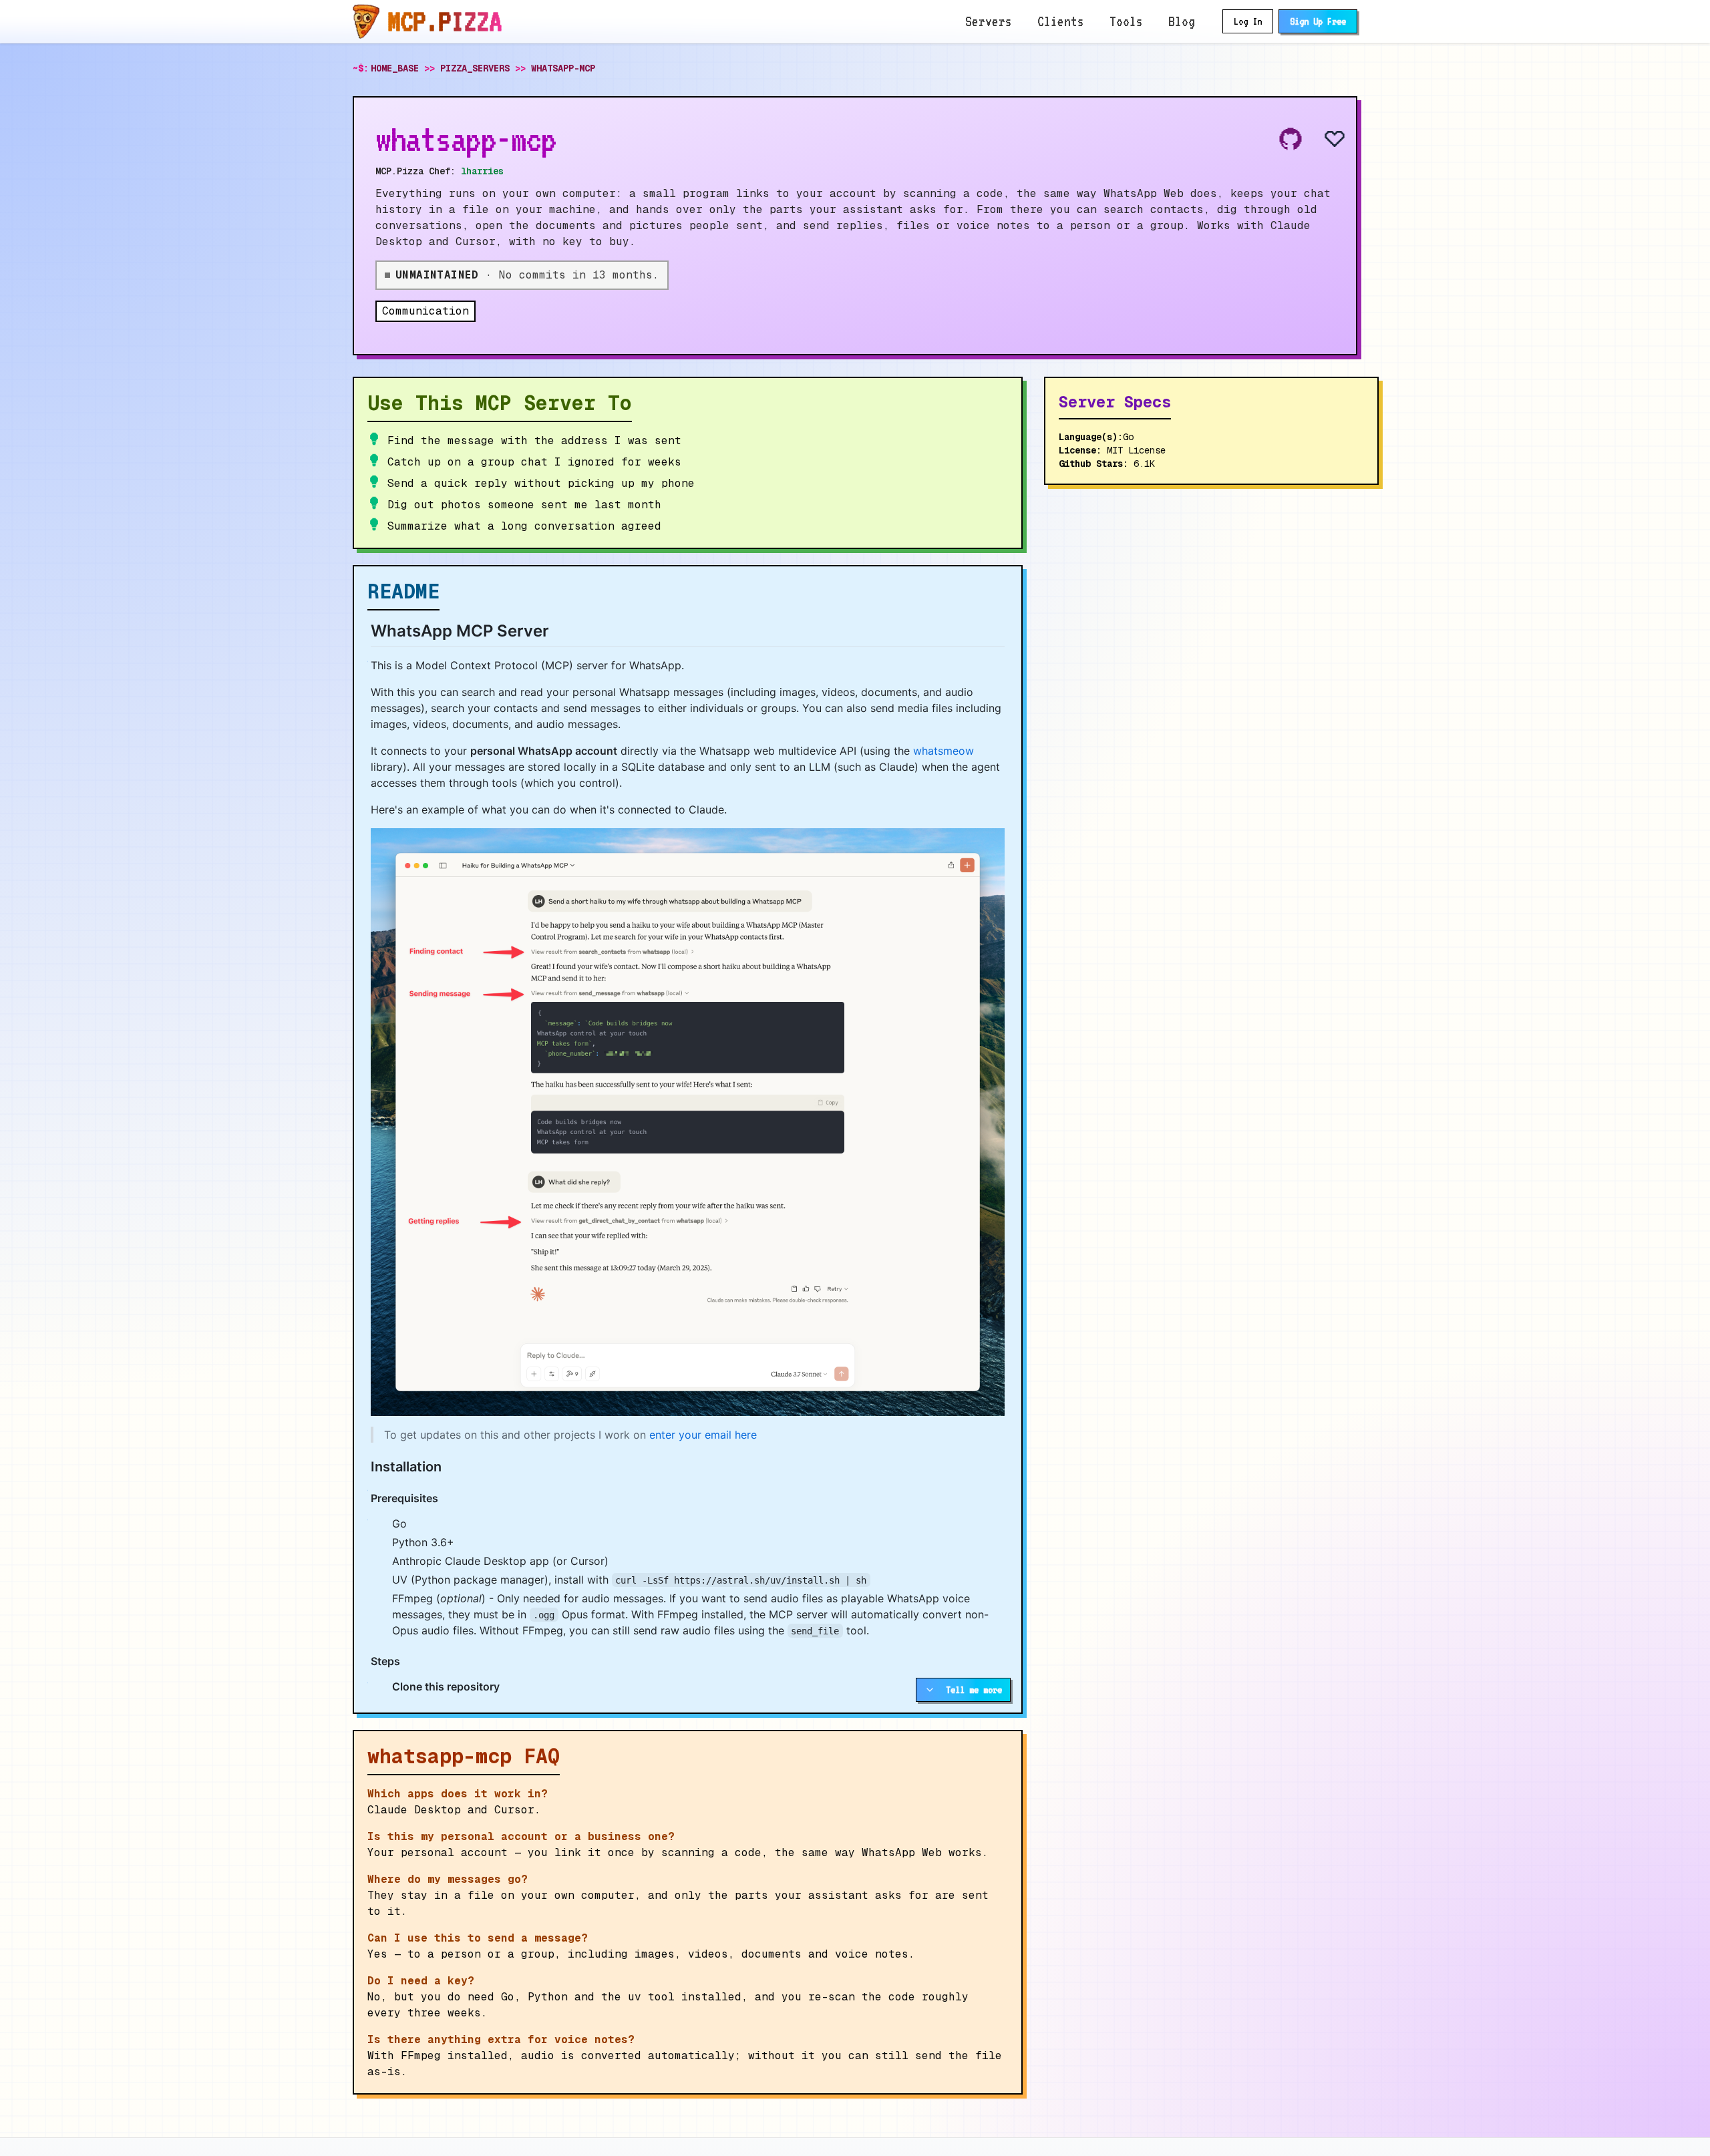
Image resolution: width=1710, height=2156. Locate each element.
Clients (1061, 21)
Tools (1126, 21)
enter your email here (703, 1435)
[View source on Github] (1291, 139)
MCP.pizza (445, 21)
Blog (1182, 21)
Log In (1248, 21)
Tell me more (974, 1690)
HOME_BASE (395, 68)
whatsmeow (944, 751)
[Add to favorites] (1324, 139)
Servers (989, 21)
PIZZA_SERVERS (475, 68)
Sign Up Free (1318, 21)
